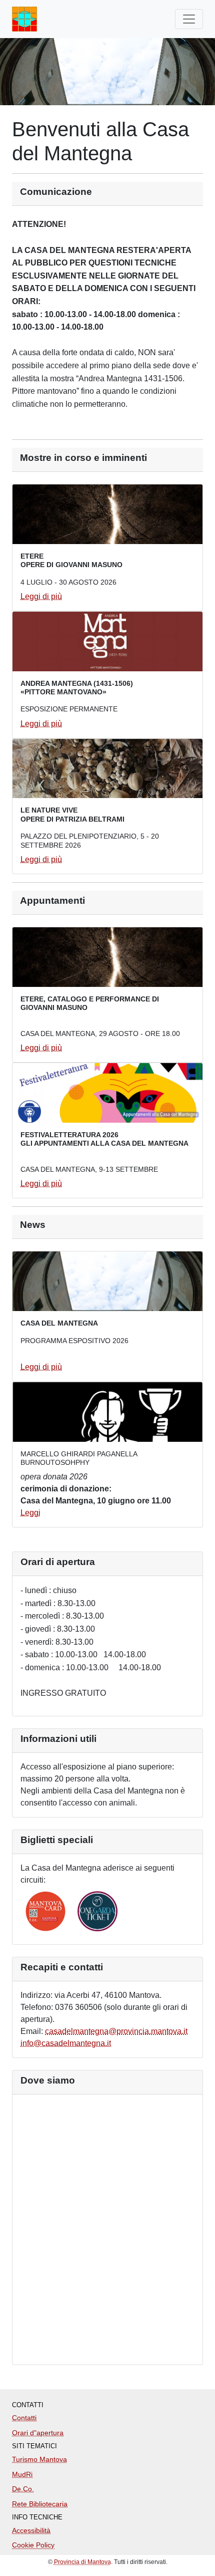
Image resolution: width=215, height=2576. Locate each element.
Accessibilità (31, 2530)
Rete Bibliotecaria (40, 2504)
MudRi (22, 2474)
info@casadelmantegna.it (66, 2043)
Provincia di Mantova (82, 2562)
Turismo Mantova (39, 2459)
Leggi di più (41, 596)
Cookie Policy (33, 2545)
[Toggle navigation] (189, 19)
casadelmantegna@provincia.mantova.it (116, 2031)
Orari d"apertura (38, 2433)
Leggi (30, 1513)
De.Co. (23, 2489)
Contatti (24, 2418)
